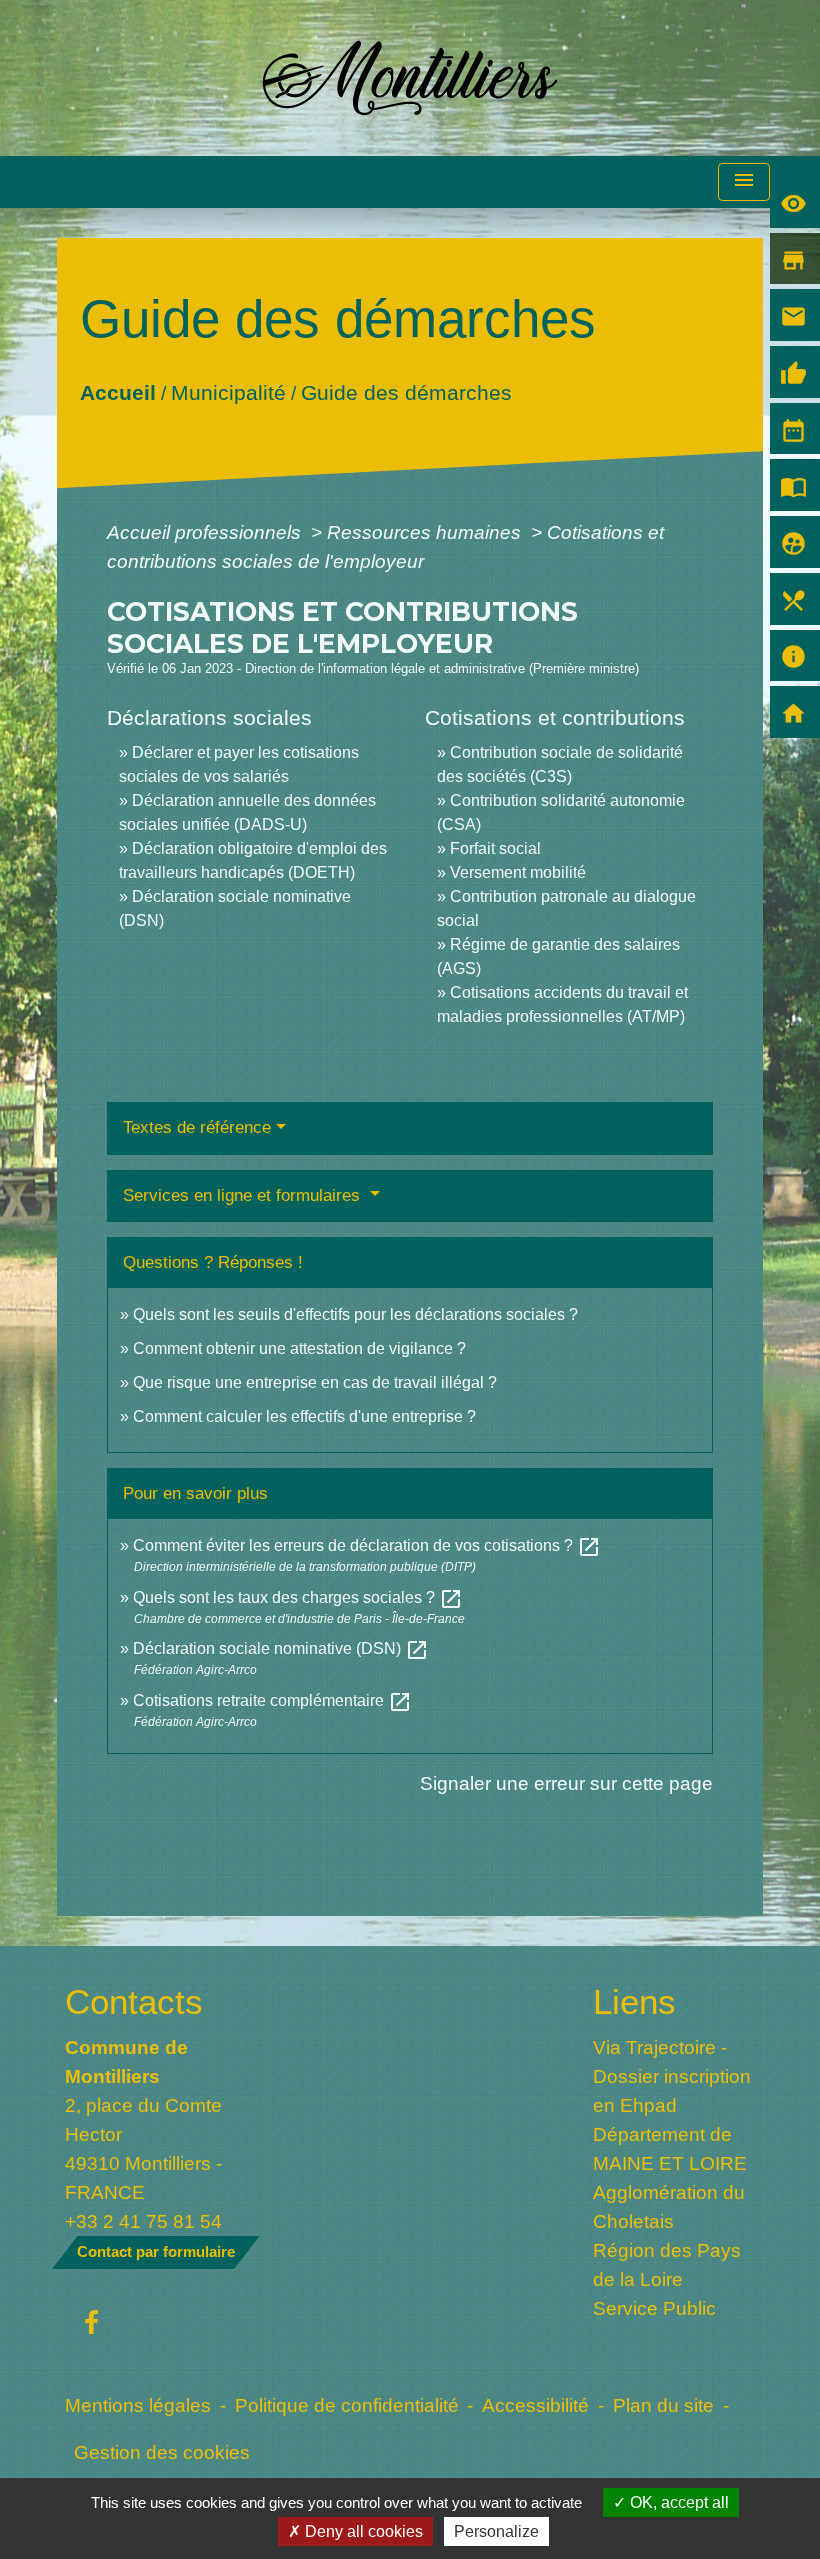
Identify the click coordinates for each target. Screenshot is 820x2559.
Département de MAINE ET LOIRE (670, 2148)
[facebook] (91, 2324)
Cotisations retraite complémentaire (272, 1700)
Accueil (118, 391)
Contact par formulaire (156, 2251)
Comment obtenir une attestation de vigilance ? (299, 1348)
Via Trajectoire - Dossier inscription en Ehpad (672, 2076)
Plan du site (663, 2405)
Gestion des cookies (162, 2452)
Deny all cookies (362, 2531)
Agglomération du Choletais (669, 2206)
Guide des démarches (406, 391)
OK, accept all (677, 2502)
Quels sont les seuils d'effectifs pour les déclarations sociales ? (355, 1314)
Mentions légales (138, 2405)
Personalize (496, 2531)
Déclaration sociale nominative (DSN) (281, 1648)
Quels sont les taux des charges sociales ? (298, 1597)
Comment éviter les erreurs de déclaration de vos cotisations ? (367, 1545)
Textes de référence (197, 1127)
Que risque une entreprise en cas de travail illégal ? (315, 1382)
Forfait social (495, 848)
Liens (634, 2001)
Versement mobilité (518, 872)
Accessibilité (535, 2405)
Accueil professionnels (206, 532)
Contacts (134, 2001)
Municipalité (228, 391)
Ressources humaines (426, 532)
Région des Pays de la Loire (667, 2264)
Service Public (654, 2308)
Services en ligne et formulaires (244, 1195)
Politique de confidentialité (347, 2405)
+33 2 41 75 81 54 (143, 2221)
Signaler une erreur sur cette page (566, 1783)
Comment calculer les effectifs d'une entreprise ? (304, 1416)
